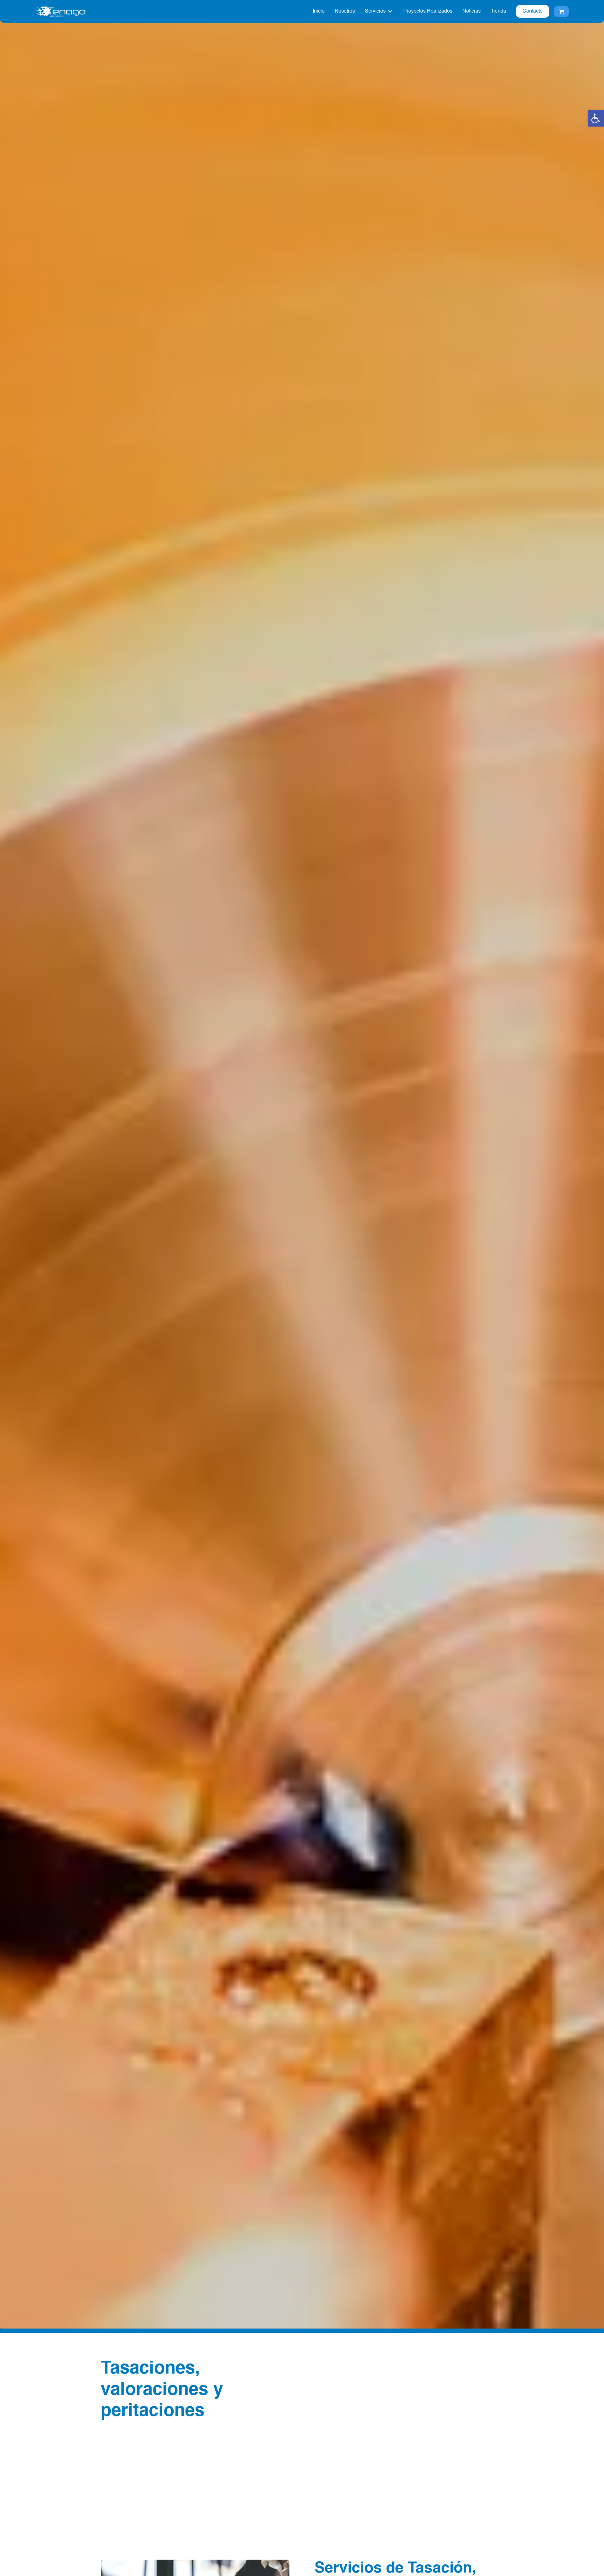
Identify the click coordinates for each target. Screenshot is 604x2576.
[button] (596, 118)
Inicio (319, 11)
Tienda (498, 11)
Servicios (375, 11)
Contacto (533, 11)
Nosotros (345, 11)
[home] (60, 11)
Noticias (472, 11)
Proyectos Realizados (428, 11)
